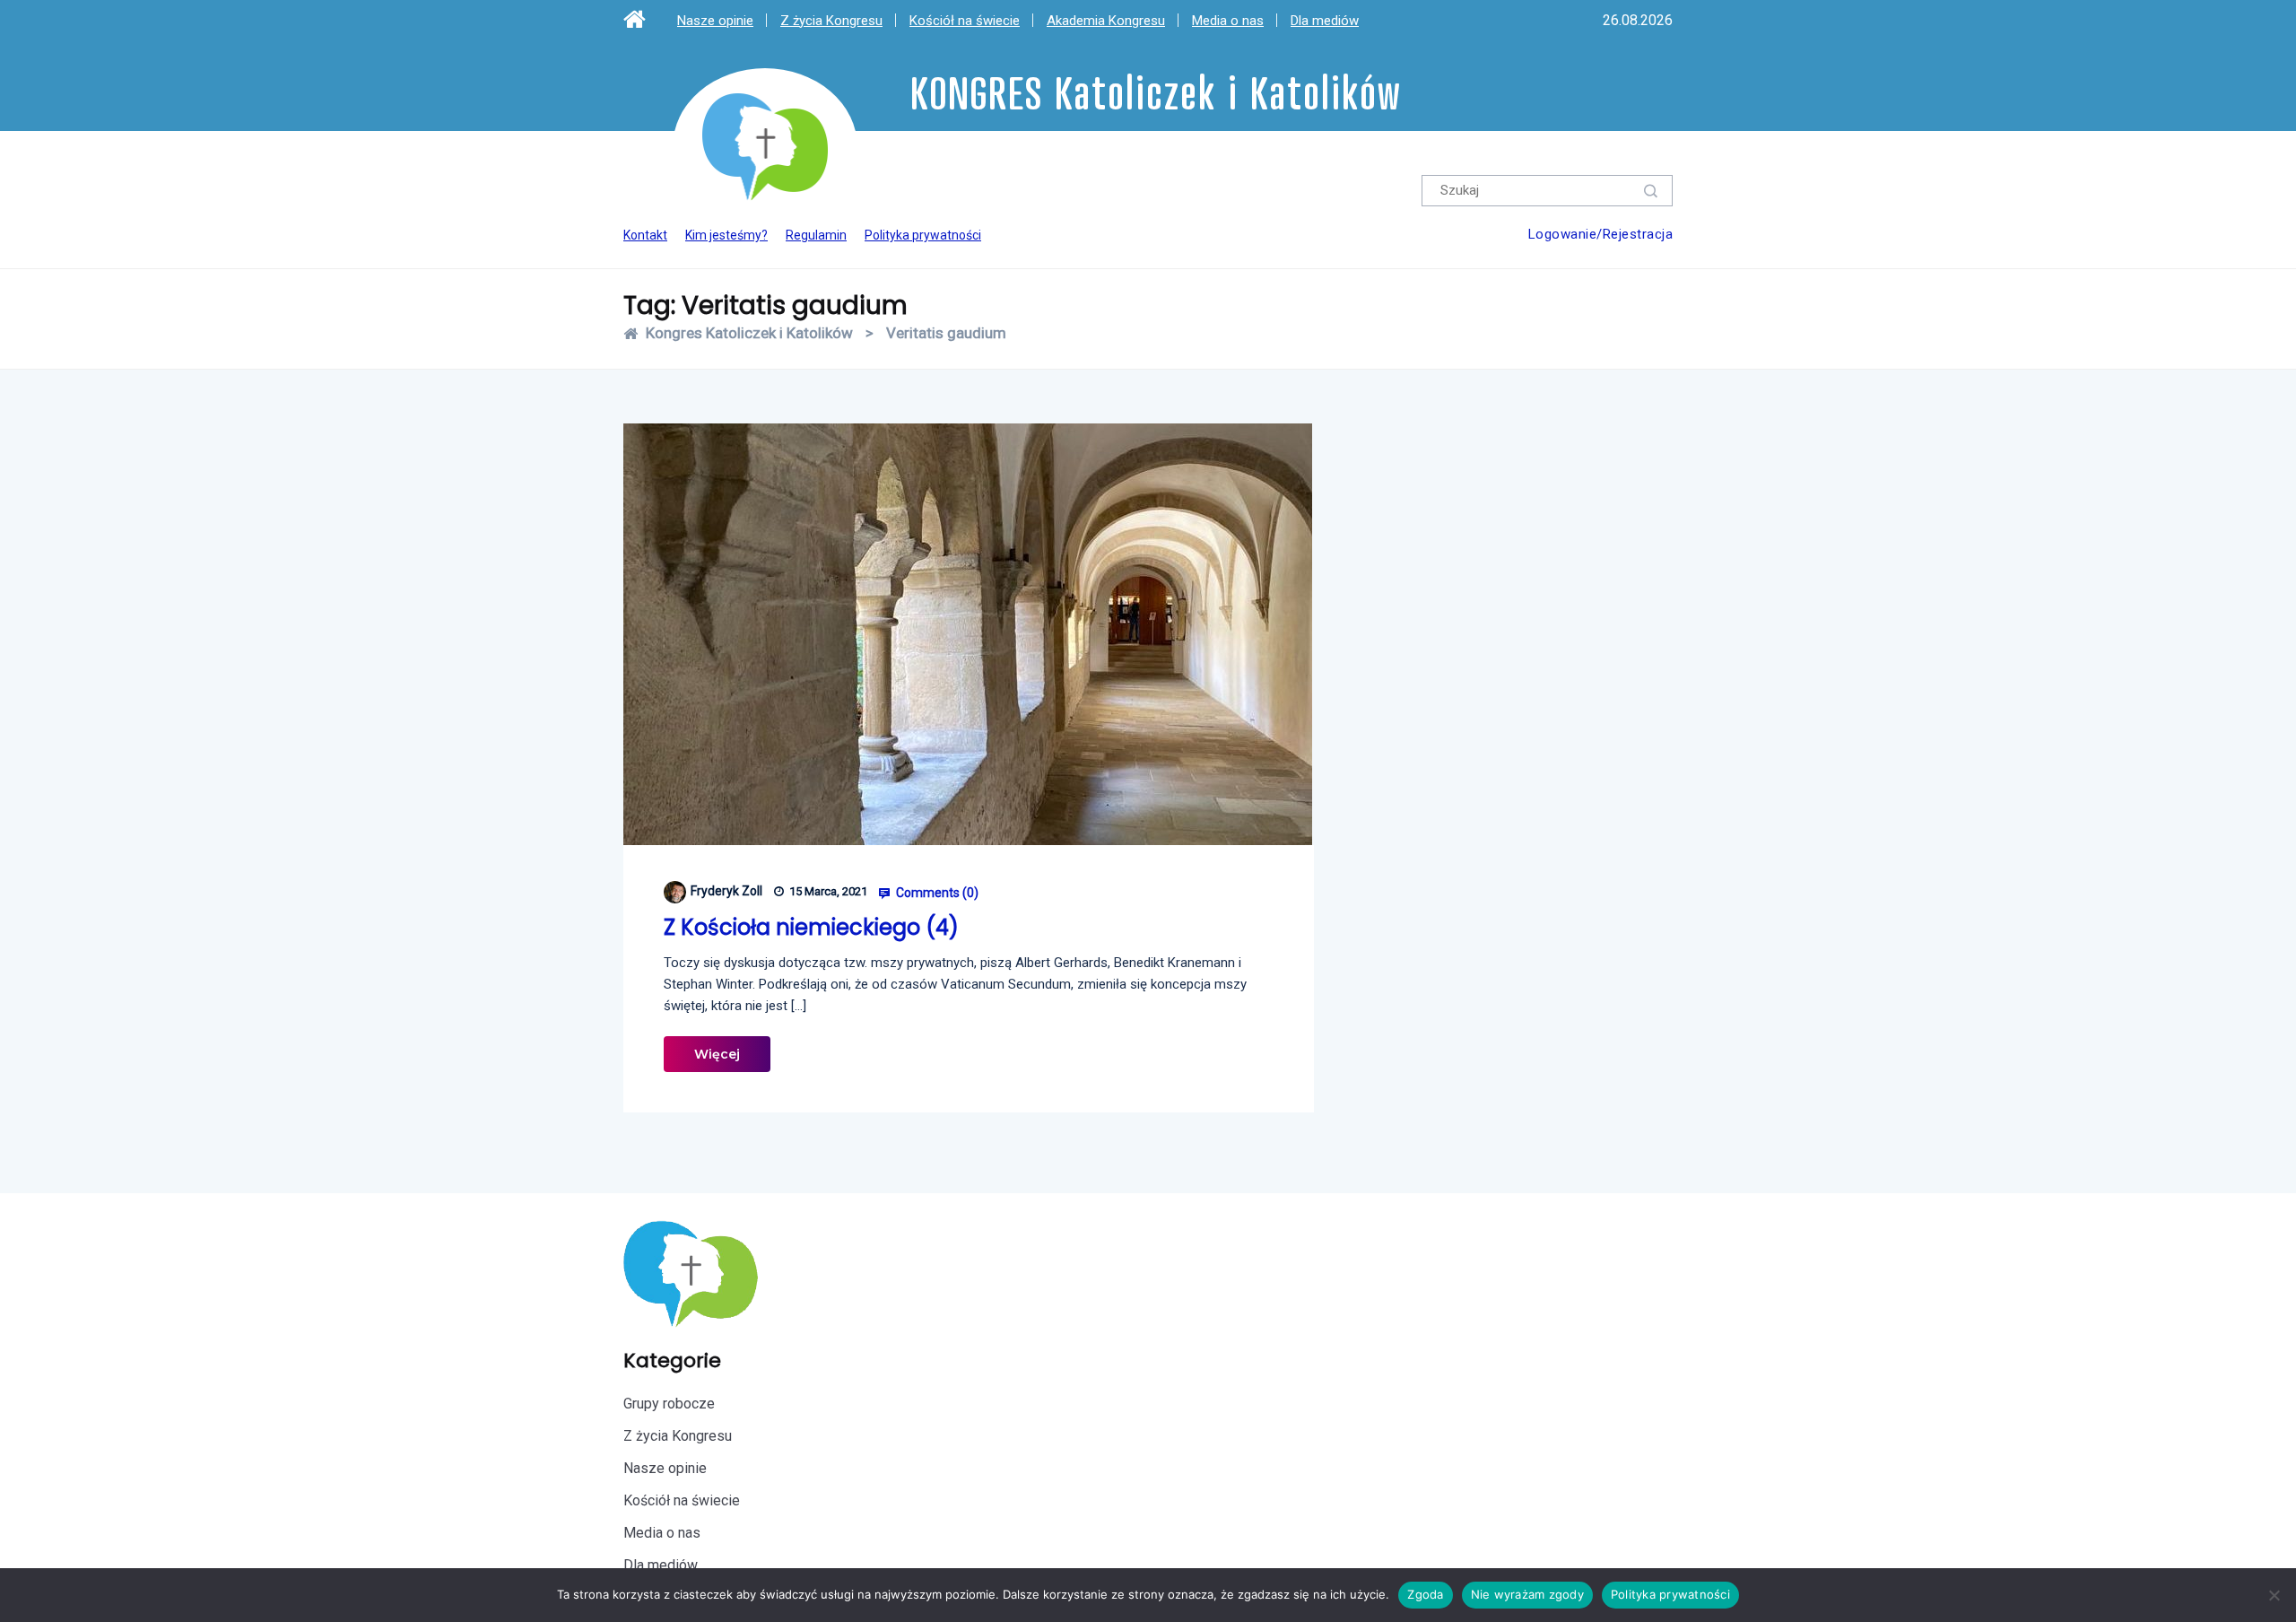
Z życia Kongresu (831, 21)
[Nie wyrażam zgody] (2274, 1595)
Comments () (936, 893)
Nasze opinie (715, 21)
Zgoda (1425, 1594)
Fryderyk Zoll (726, 891)
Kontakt (645, 235)
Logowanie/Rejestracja (1601, 234)
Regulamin (816, 235)
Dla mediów (1325, 21)
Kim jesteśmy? (726, 235)
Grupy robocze (669, 1404)
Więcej (717, 1054)
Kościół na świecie (965, 21)
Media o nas (1228, 21)
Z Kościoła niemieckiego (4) (811, 927)
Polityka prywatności (923, 235)
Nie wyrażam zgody (1527, 1594)
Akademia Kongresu (1106, 21)
